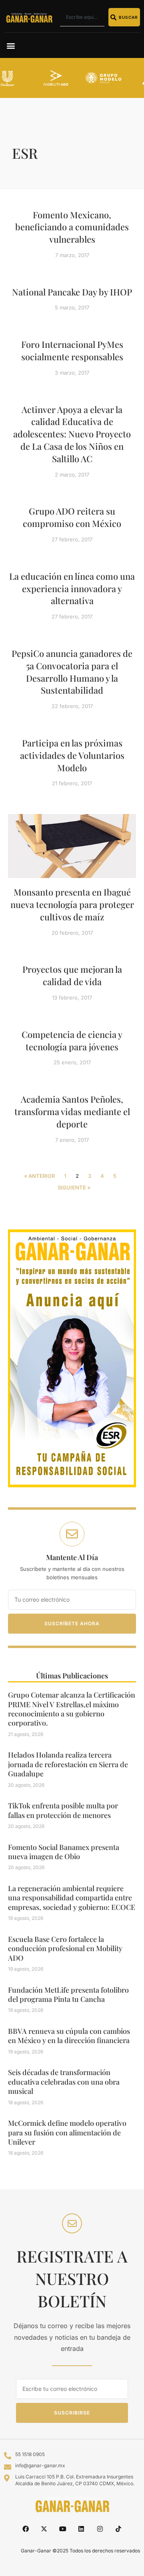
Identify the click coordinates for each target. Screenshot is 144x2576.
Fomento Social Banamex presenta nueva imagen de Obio (64, 1852)
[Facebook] (26, 2529)
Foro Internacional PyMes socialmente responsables (72, 350)
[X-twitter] (44, 2529)
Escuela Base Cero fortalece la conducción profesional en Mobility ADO (65, 1948)
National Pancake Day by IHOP (72, 292)
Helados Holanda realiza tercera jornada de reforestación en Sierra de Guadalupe (68, 1764)
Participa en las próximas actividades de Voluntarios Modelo (72, 755)
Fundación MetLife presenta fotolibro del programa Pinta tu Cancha (68, 1994)
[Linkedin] (81, 2529)
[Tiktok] (118, 2529)
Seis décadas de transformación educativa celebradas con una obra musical (64, 2082)
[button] (11, 45)
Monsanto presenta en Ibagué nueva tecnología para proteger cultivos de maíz (72, 904)
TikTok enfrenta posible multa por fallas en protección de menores (63, 1810)
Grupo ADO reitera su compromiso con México (72, 517)
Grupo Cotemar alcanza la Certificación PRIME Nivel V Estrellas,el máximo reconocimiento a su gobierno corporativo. (72, 1709)
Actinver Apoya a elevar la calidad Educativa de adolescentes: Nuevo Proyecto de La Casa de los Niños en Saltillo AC (72, 434)
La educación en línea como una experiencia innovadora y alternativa (72, 589)
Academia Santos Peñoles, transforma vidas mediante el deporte (72, 1111)
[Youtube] (63, 2529)
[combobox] (82, 17)
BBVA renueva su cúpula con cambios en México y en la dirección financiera (69, 2036)
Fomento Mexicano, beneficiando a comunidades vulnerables (72, 227)
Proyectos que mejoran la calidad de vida (72, 975)
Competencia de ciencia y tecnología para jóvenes (72, 1041)
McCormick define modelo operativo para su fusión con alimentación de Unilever (67, 2132)
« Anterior (39, 1176)
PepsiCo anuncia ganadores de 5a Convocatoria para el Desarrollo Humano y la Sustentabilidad (72, 672)
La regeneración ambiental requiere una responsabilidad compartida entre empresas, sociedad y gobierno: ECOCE (72, 1898)
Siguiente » (74, 1187)
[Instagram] (100, 2529)
